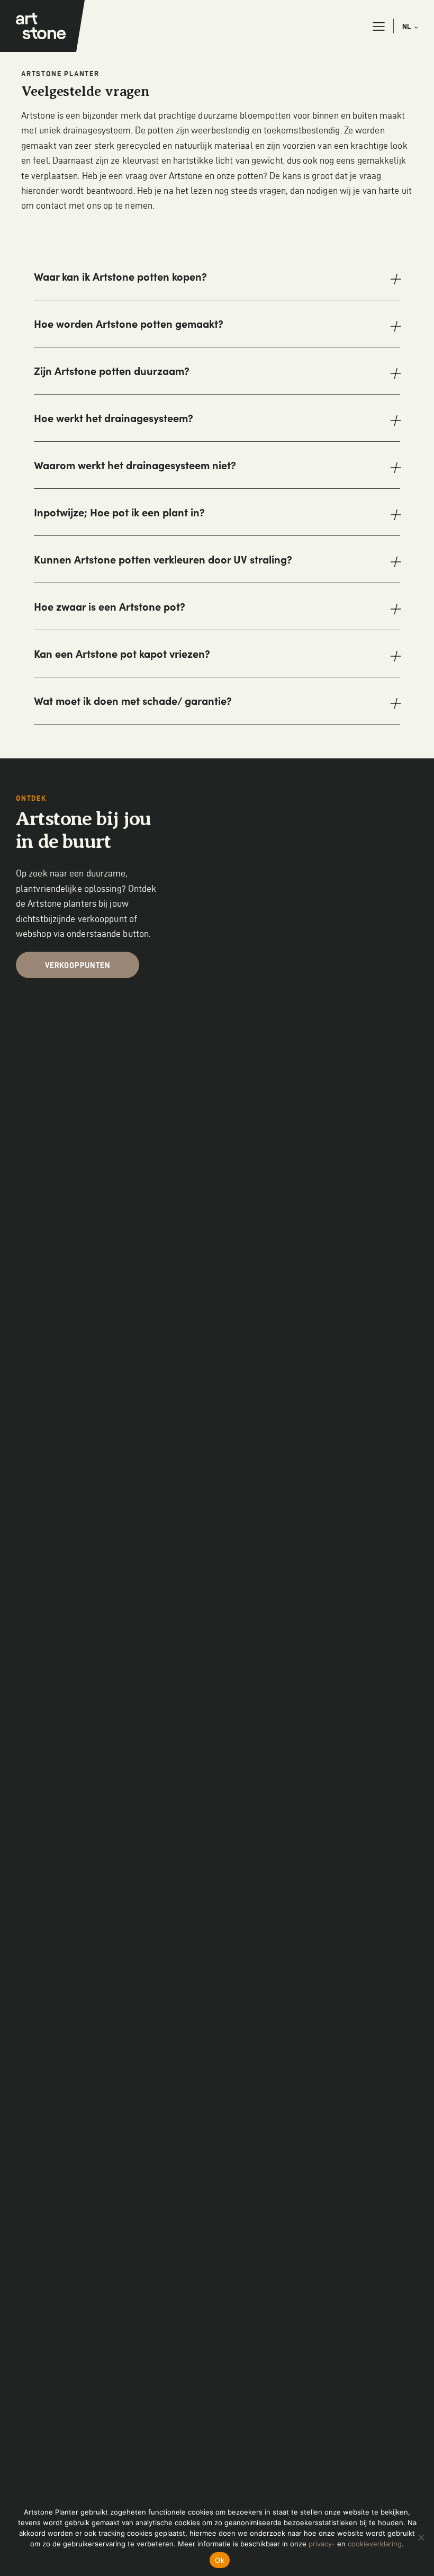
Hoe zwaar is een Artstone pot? (110, 606)
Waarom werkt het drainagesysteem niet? (135, 465)
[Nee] (421, 2537)
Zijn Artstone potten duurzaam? (112, 371)
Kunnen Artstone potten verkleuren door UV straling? (163, 559)
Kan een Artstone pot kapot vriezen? (122, 654)
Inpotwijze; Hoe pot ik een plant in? (119, 512)
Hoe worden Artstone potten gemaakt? (129, 324)
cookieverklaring (375, 2544)
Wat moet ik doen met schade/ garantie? (133, 701)
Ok (220, 2560)
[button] (379, 26)
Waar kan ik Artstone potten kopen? (120, 276)
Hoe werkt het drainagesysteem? (114, 418)
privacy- (322, 2544)
